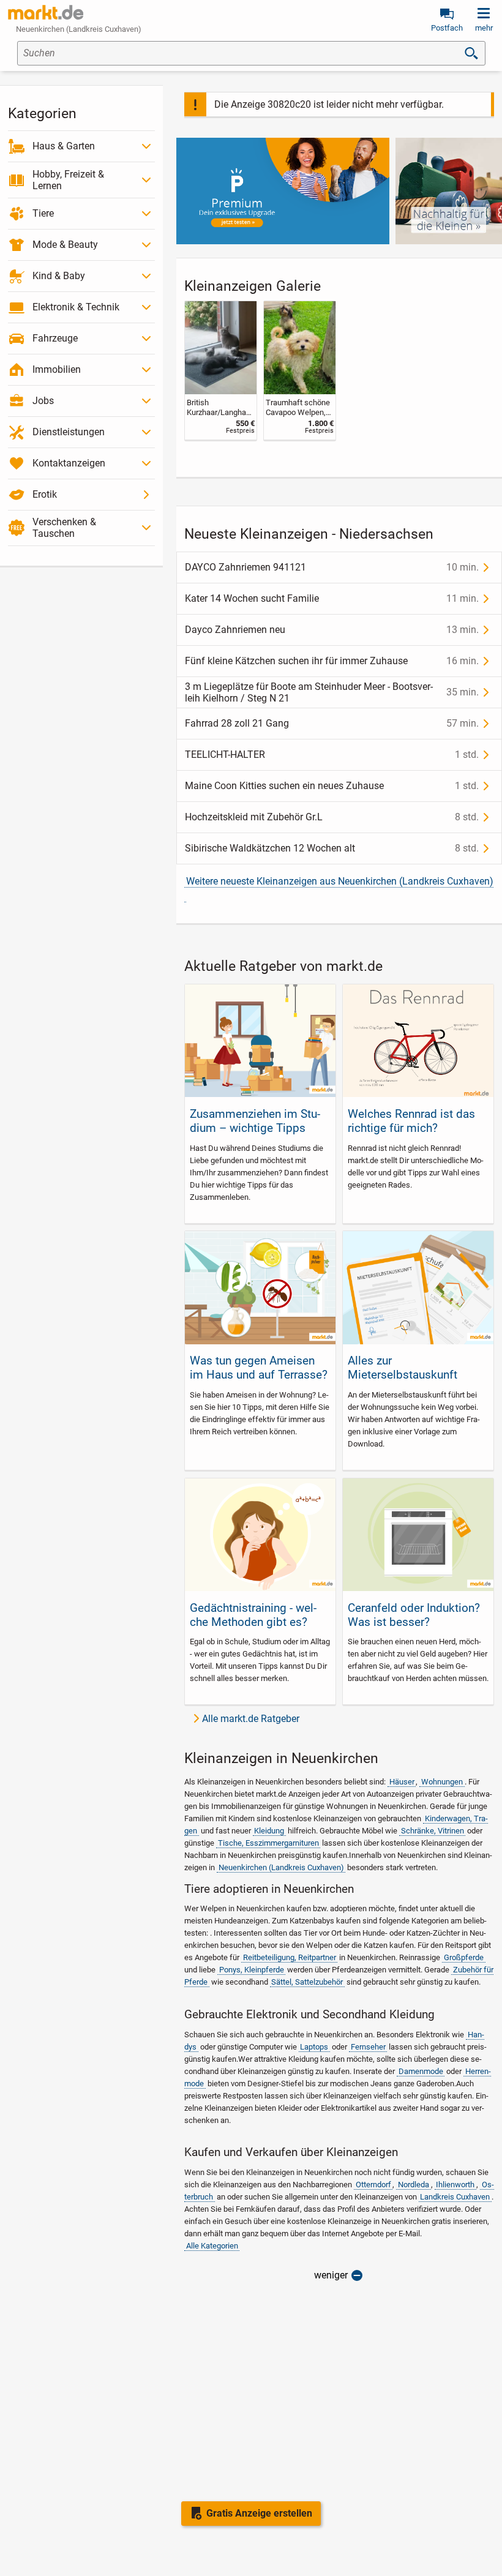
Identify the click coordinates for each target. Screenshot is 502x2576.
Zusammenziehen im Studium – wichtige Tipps (255, 1121)
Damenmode (421, 2071)
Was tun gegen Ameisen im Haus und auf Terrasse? (259, 1368)
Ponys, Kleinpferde (252, 1970)
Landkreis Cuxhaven (455, 2197)
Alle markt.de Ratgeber (251, 1719)
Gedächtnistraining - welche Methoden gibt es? (253, 1615)
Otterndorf (373, 2185)
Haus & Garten (64, 146)
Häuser (402, 1782)
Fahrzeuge (55, 338)
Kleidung (269, 1831)
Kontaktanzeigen (69, 463)
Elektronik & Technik (76, 307)
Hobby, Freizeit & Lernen (68, 180)
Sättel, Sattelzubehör (307, 1982)
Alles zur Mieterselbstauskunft (403, 1368)
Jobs (43, 401)
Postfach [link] (447, 28)
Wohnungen (442, 1782)
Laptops (314, 2047)
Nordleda (414, 2185)
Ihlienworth (455, 2185)
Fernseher (368, 2047)
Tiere (43, 213)
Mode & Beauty (65, 245)
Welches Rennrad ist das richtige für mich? (411, 1121)
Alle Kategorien (212, 2246)
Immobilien (57, 369)
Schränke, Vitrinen (433, 1831)
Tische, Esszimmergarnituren (268, 1843)
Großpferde (464, 1957)
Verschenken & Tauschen (64, 528)
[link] (221, 370)
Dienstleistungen (69, 432)
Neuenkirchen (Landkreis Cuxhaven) (281, 1867)
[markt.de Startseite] (46, 12)
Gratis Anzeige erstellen (259, 2513)
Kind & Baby (59, 276)
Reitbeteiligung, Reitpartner (290, 1957)
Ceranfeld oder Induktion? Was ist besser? (414, 1615)
